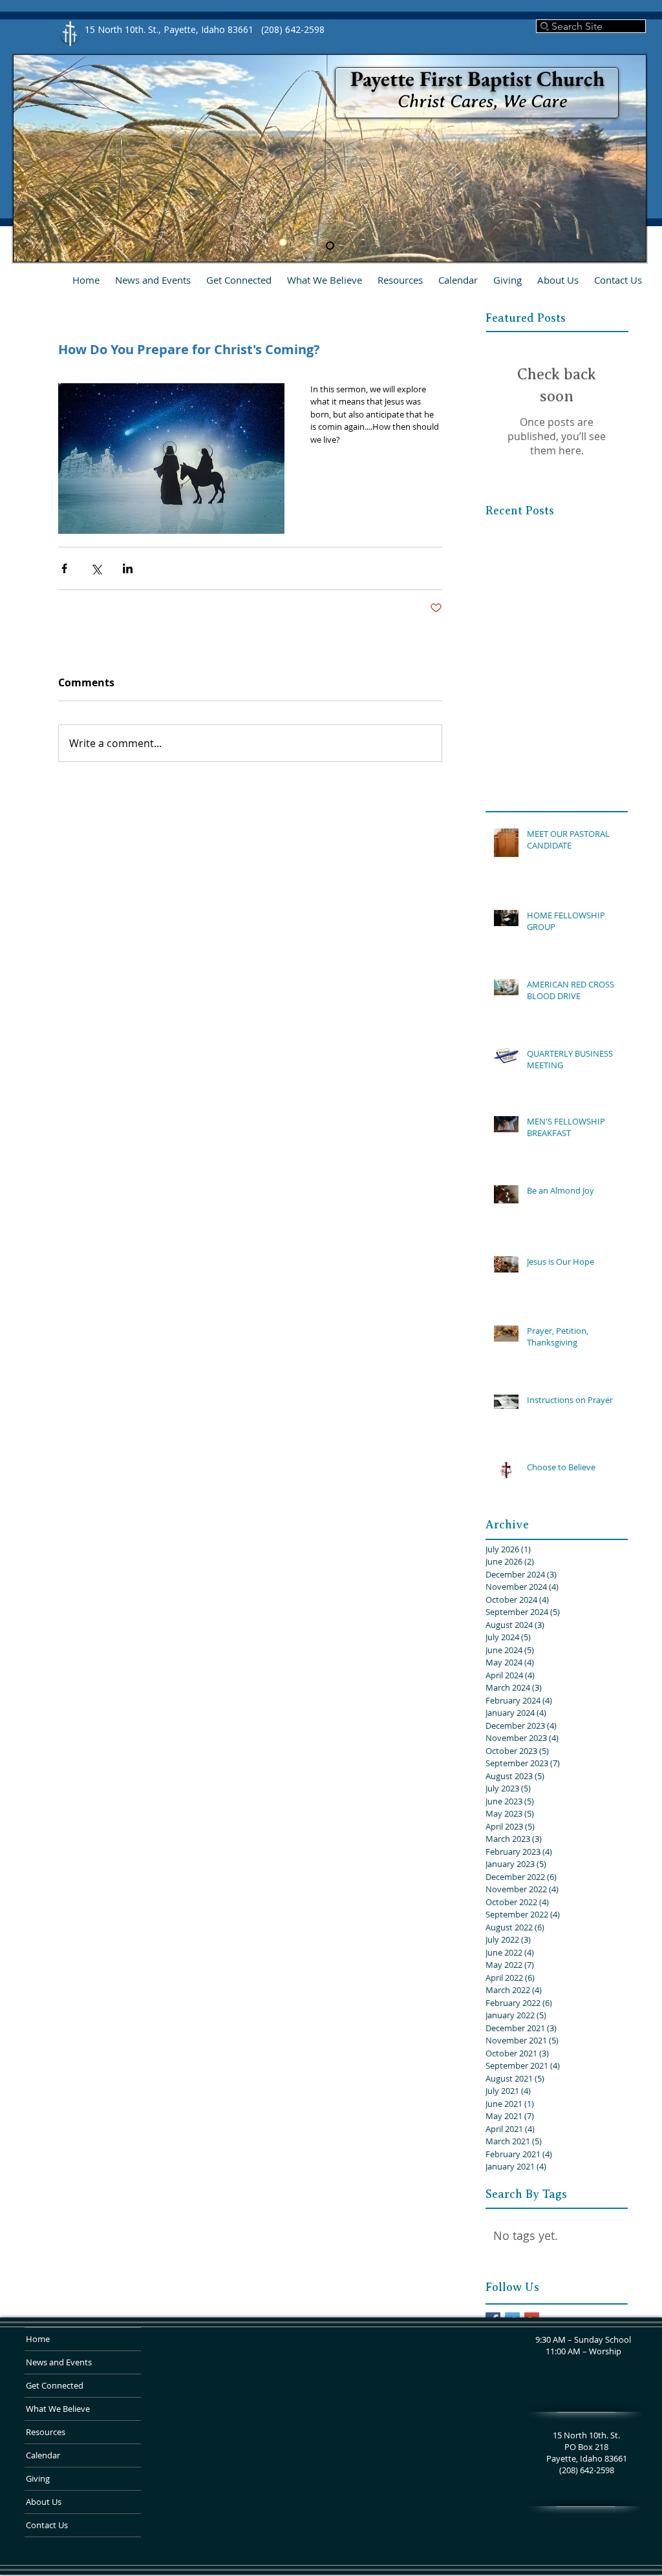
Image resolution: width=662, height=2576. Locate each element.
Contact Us (47, 2525)
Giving (38, 2478)
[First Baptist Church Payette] (330, 246)
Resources (46, 2432)
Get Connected (55, 2385)
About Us (44, 2502)
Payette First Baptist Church (477, 79)
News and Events (59, 2362)
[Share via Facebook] (64, 568)
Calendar (43, 2455)
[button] (239, 280)
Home (38, 2339)
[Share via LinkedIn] (128, 568)
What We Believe (58, 2409)
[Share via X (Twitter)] (96, 568)
